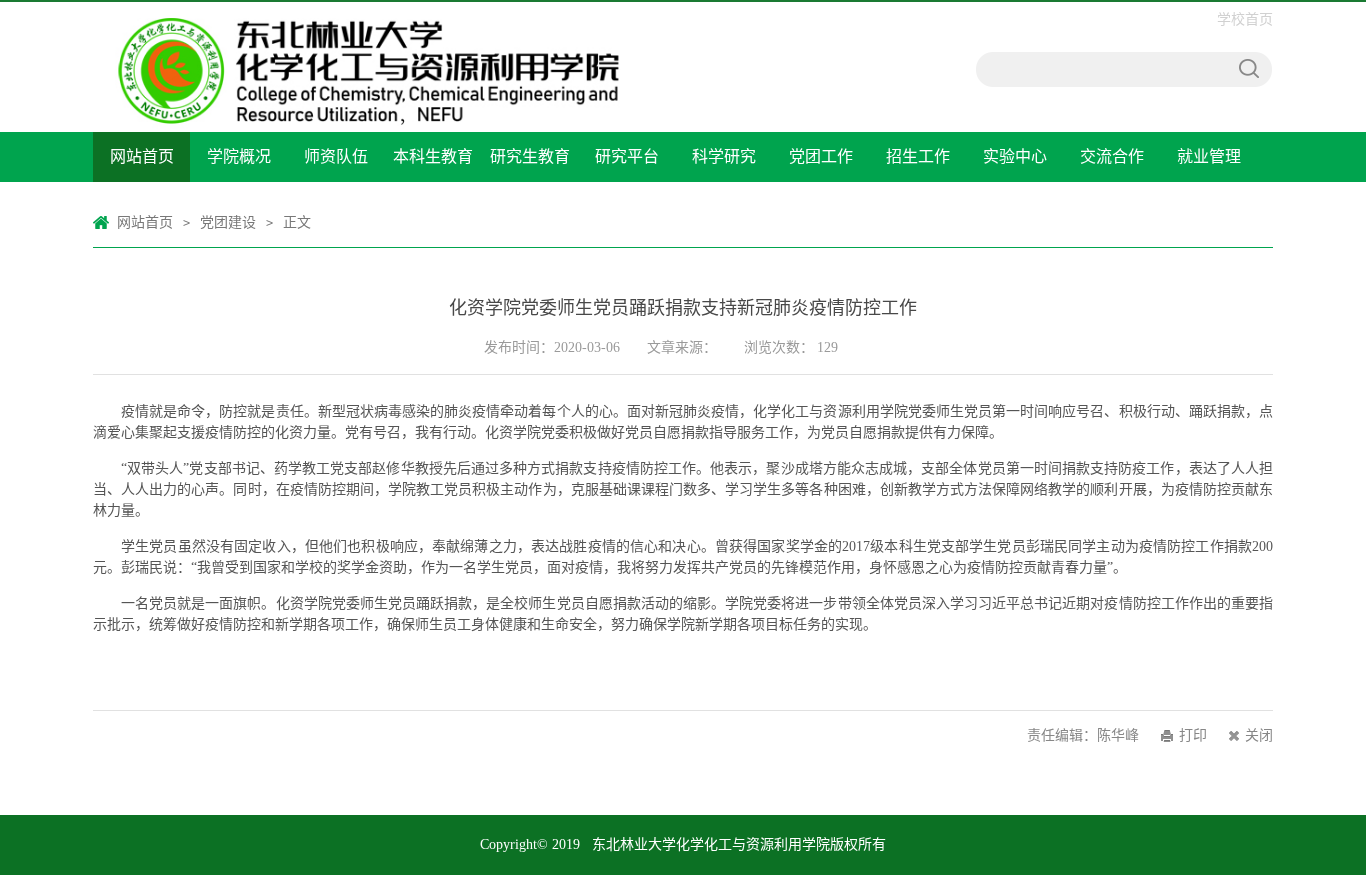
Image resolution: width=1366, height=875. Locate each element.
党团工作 (821, 156)
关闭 (1259, 735)
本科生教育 (433, 156)
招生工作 (918, 156)
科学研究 (724, 156)
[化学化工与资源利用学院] (371, 12)
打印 (1193, 735)
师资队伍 (336, 156)
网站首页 (142, 156)
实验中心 (1015, 156)
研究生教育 (530, 156)
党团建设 (228, 222)
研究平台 (627, 156)
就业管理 (1209, 156)
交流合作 (1112, 156)
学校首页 (1245, 19)
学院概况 (239, 156)
